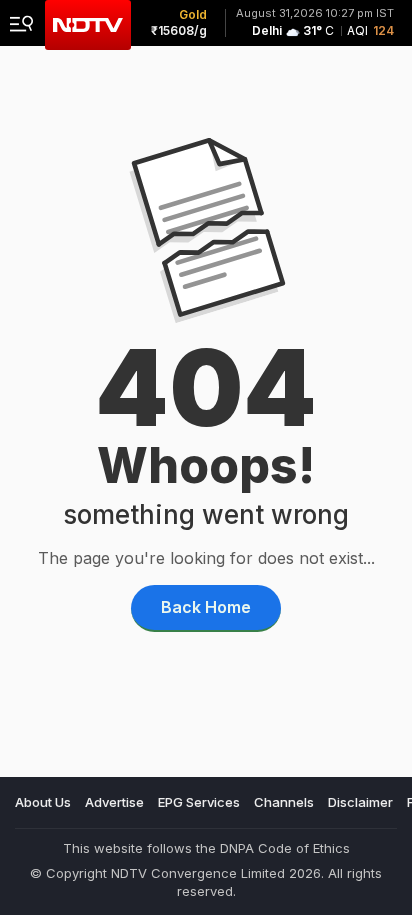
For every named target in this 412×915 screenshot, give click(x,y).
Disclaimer (360, 802)
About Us (43, 802)
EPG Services (199, 802)
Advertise (114, 802)
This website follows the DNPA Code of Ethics (206, 848)
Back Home (206, 607)
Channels (284, 802)
